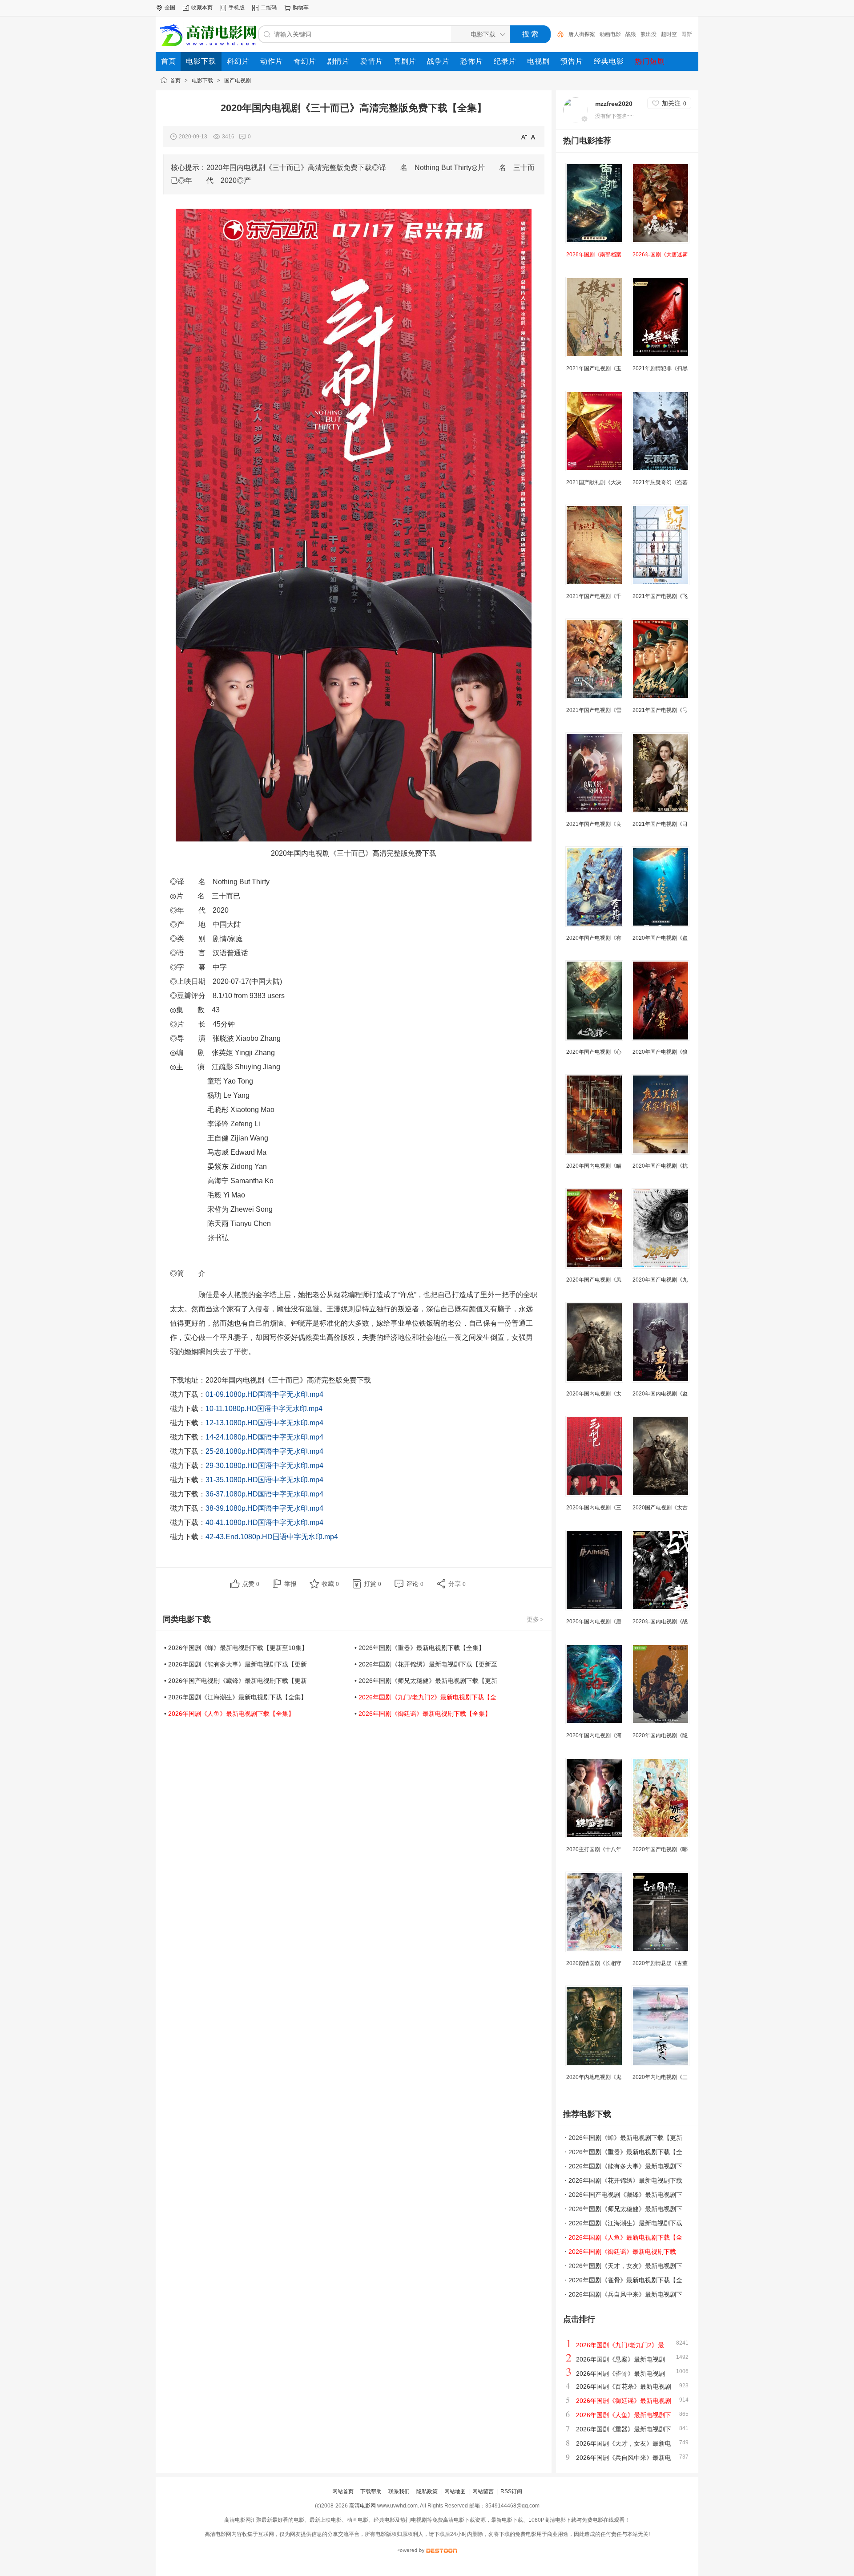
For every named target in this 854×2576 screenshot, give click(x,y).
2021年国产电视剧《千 (594, 596)
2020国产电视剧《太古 (660, 1508)
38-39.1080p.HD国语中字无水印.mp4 (264, 1508)
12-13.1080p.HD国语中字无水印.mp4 (264, 1423)
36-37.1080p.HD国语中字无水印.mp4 (264, 1494)
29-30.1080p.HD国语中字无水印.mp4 (264, 1466)
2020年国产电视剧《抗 (660, 1166)
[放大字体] (524, 137)
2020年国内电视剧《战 (660, 1622)
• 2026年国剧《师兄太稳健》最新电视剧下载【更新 (426, 1681)
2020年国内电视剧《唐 (594, 1622)
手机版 (237, 8)
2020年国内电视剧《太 (594, 1394)
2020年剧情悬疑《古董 (660, 1963)
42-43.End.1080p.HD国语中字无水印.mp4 (272, 1537)
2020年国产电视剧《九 (660, 1280)
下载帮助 (371, 2491)
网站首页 (343, 2491)
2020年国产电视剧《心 (594, 1052)
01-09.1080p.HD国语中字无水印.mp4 (264, 1394)
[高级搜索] (557, 34)
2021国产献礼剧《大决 (594, 482)
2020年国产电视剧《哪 (660, 1849)
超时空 (669, 34)
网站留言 (483, 2491)
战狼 (631, 34)
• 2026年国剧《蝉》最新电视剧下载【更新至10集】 (236, 1648)
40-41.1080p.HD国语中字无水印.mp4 (264, 1523)
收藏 (330, 1584)
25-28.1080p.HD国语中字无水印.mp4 (264, 1451)
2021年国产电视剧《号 (660, 710)
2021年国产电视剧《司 (660, 824)
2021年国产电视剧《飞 (660, 596)
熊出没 (649, 34)
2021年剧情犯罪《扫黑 (660, 368)
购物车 (301, 8)
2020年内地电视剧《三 (660, 2077)
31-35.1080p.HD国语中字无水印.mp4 (264, 1480)
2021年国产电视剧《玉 (594, 368)
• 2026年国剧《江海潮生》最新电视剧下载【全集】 (236, 1697)
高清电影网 (363, 2506)
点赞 (251, 1584)
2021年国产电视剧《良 (594, 824)
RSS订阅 (511, 2491)
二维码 (269, 8)
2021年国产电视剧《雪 (594, 710)
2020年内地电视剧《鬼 (594, 2077)
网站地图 (455, 2491)
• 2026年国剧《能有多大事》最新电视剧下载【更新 (236, 1664)
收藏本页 (202, 8)
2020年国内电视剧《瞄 (594, 1166)
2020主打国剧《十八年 (594, 1849)
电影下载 (202, 81)
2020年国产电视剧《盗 (660, 938)
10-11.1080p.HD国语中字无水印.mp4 (264, 1409)
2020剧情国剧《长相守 (594, 1963)
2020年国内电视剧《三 (594, 1508)
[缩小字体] (534, 137)
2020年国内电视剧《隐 (660, 1735)
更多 (535, 1619)
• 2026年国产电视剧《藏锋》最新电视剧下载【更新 (236, 1681)
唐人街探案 (582, 34)
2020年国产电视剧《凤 (594, 1280)
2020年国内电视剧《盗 (660, 1394)
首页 (175, 81)
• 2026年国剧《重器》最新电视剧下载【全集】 (420, 1648)
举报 (290, 1584)
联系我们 (399, 2491)
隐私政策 (427, 2491)
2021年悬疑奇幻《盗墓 (660, 482)
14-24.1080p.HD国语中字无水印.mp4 (264, 1437)
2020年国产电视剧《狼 (660, 1052)
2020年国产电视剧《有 (594, 938)
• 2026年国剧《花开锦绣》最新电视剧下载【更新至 (426, 1664)
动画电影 (610, 34)
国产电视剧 (238, 81)
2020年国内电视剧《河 (594, 1735)
